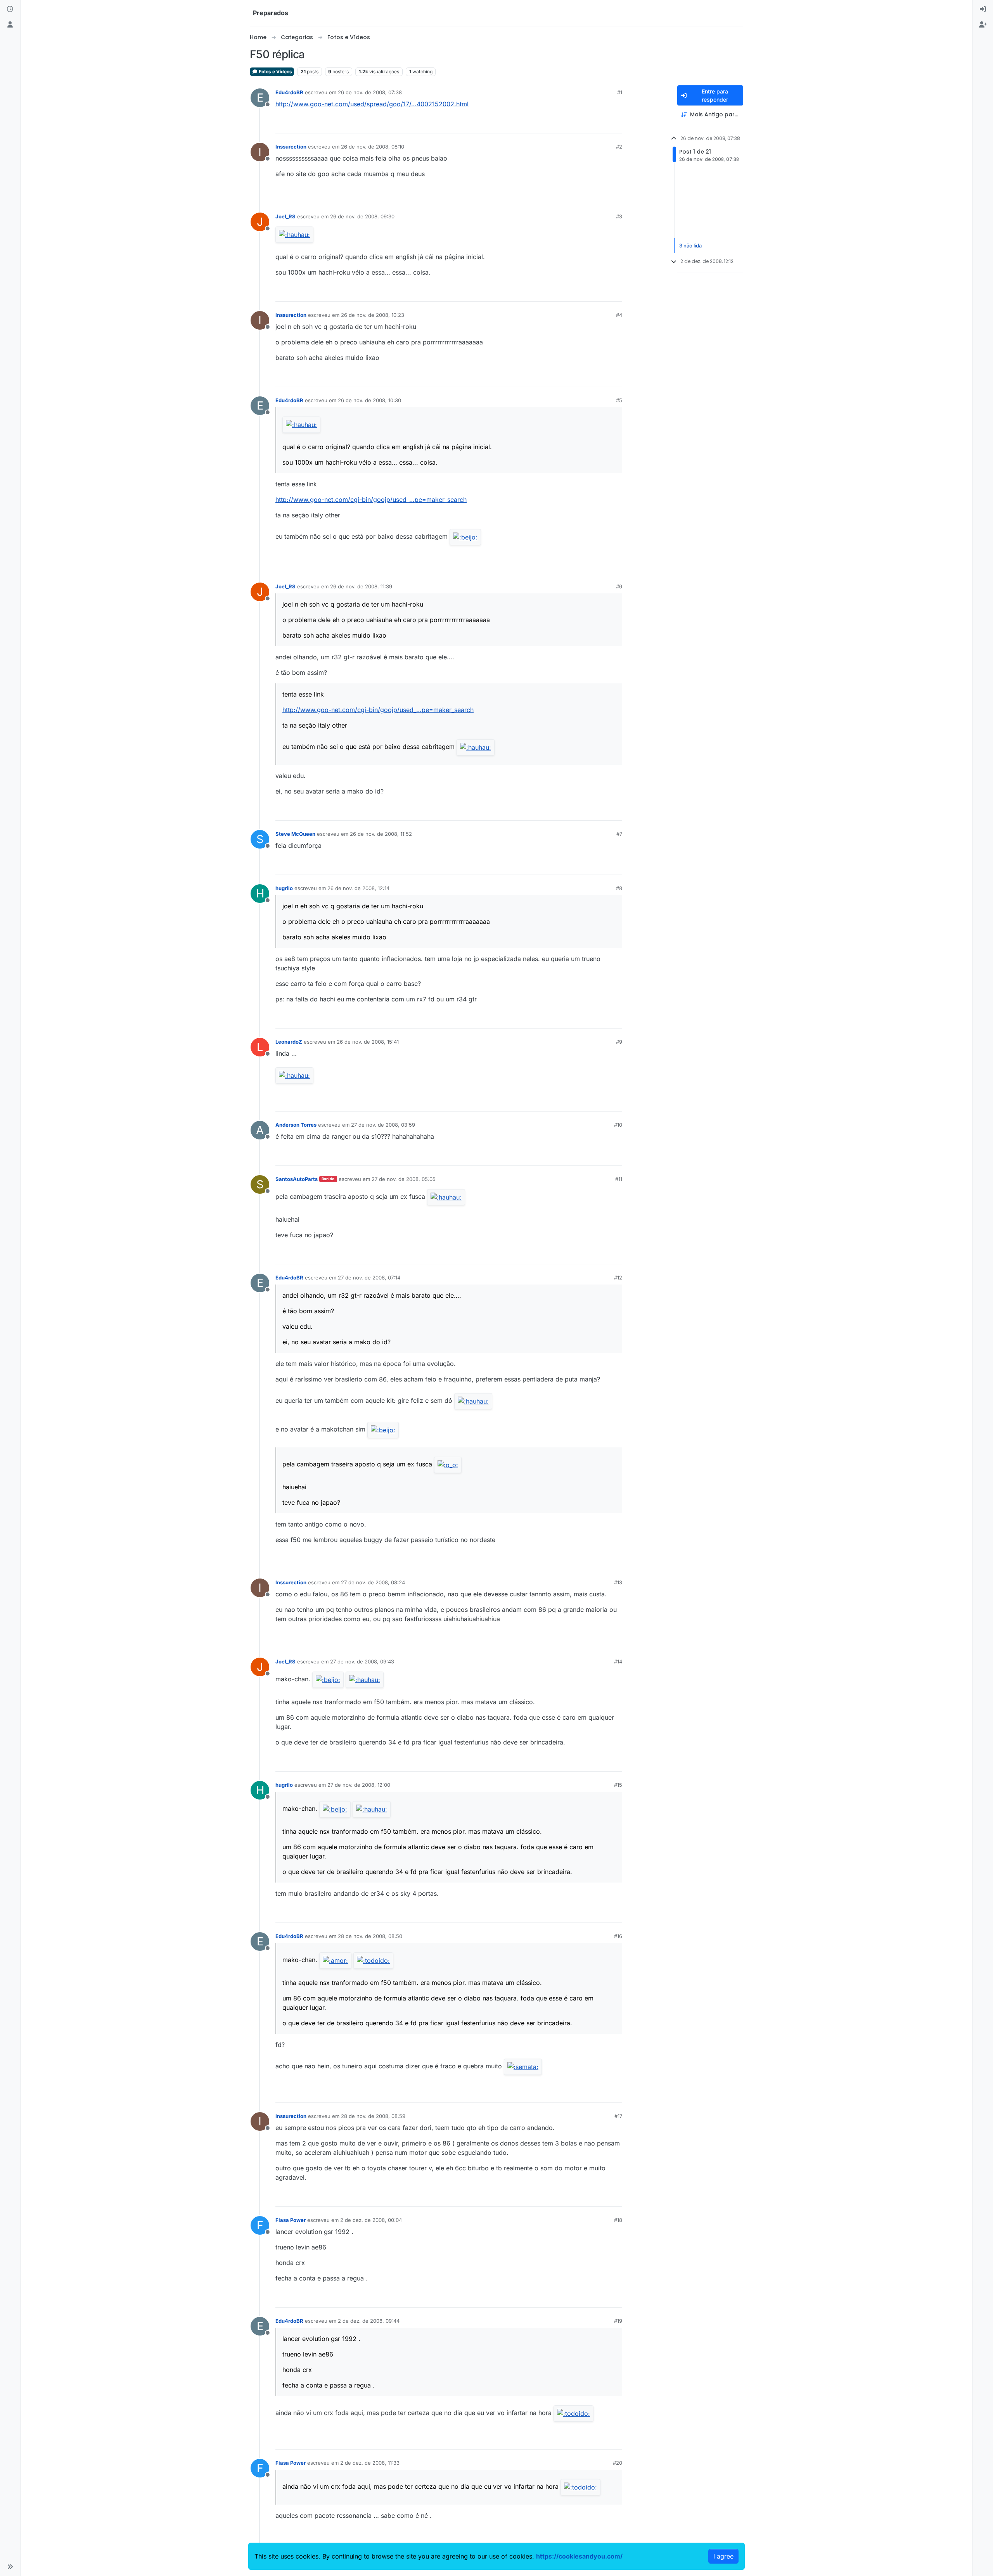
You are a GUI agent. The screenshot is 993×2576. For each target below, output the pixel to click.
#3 (619, 216)
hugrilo (284, 888)
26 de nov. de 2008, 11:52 (381, 834)
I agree (723, 2556)
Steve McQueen (295, 834)
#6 (619, 586)
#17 (618, 2116)
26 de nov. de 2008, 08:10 (373, 147)
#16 (618, 1936)
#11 (619, 1179)
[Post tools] (616, 124)
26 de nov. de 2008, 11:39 (361, 586)
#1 (620, 92)
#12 (618, 1278)
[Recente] (10, 9)
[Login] (983, 9)
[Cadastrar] (983, 25)
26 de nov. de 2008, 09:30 (362, 216)
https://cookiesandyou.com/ (579, 2556)
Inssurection (291, 147)
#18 (618, 2220)
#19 (618, 2321)
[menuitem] (983, 9)
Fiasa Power (291, 2220)
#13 (618, 1582)
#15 (618, 1785)
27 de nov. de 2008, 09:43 (362, 1661)
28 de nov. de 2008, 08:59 (373, 2116)
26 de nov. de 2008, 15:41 (368, 1042)
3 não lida (690, 245)
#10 (618, 1125)
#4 (619, 315)
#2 (619, 147)
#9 (619, 1042)
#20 (618, 2463)
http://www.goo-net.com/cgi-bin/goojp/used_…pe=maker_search (371, 500)
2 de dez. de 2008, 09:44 (369, 2321)
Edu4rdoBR (289, 92)
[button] (10, 2567)
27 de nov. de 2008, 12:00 (359, 1785)
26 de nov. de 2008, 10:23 (373, 315)
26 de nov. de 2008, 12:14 (358, 888)
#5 (619, 400)
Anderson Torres (296, 1125)
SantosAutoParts (297, 1179)
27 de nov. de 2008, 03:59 (383, 1125)
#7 (619, 834)
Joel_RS (285, 216)
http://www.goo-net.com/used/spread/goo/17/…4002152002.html (372, 104)
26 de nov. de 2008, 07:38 (370, 92)
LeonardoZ (289, 1042)
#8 (619, 888)
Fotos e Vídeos (275, 72)
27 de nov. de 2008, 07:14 (369, 1278)
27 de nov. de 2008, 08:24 (373, 1582)
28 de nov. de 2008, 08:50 (370, 1936)
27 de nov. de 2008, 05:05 (404, 1179)
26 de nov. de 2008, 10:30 (369, 400)
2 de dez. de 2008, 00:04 (371, 2220)
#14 (618, 1661)
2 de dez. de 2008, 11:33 (370, 2463)
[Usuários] (10, 25)
